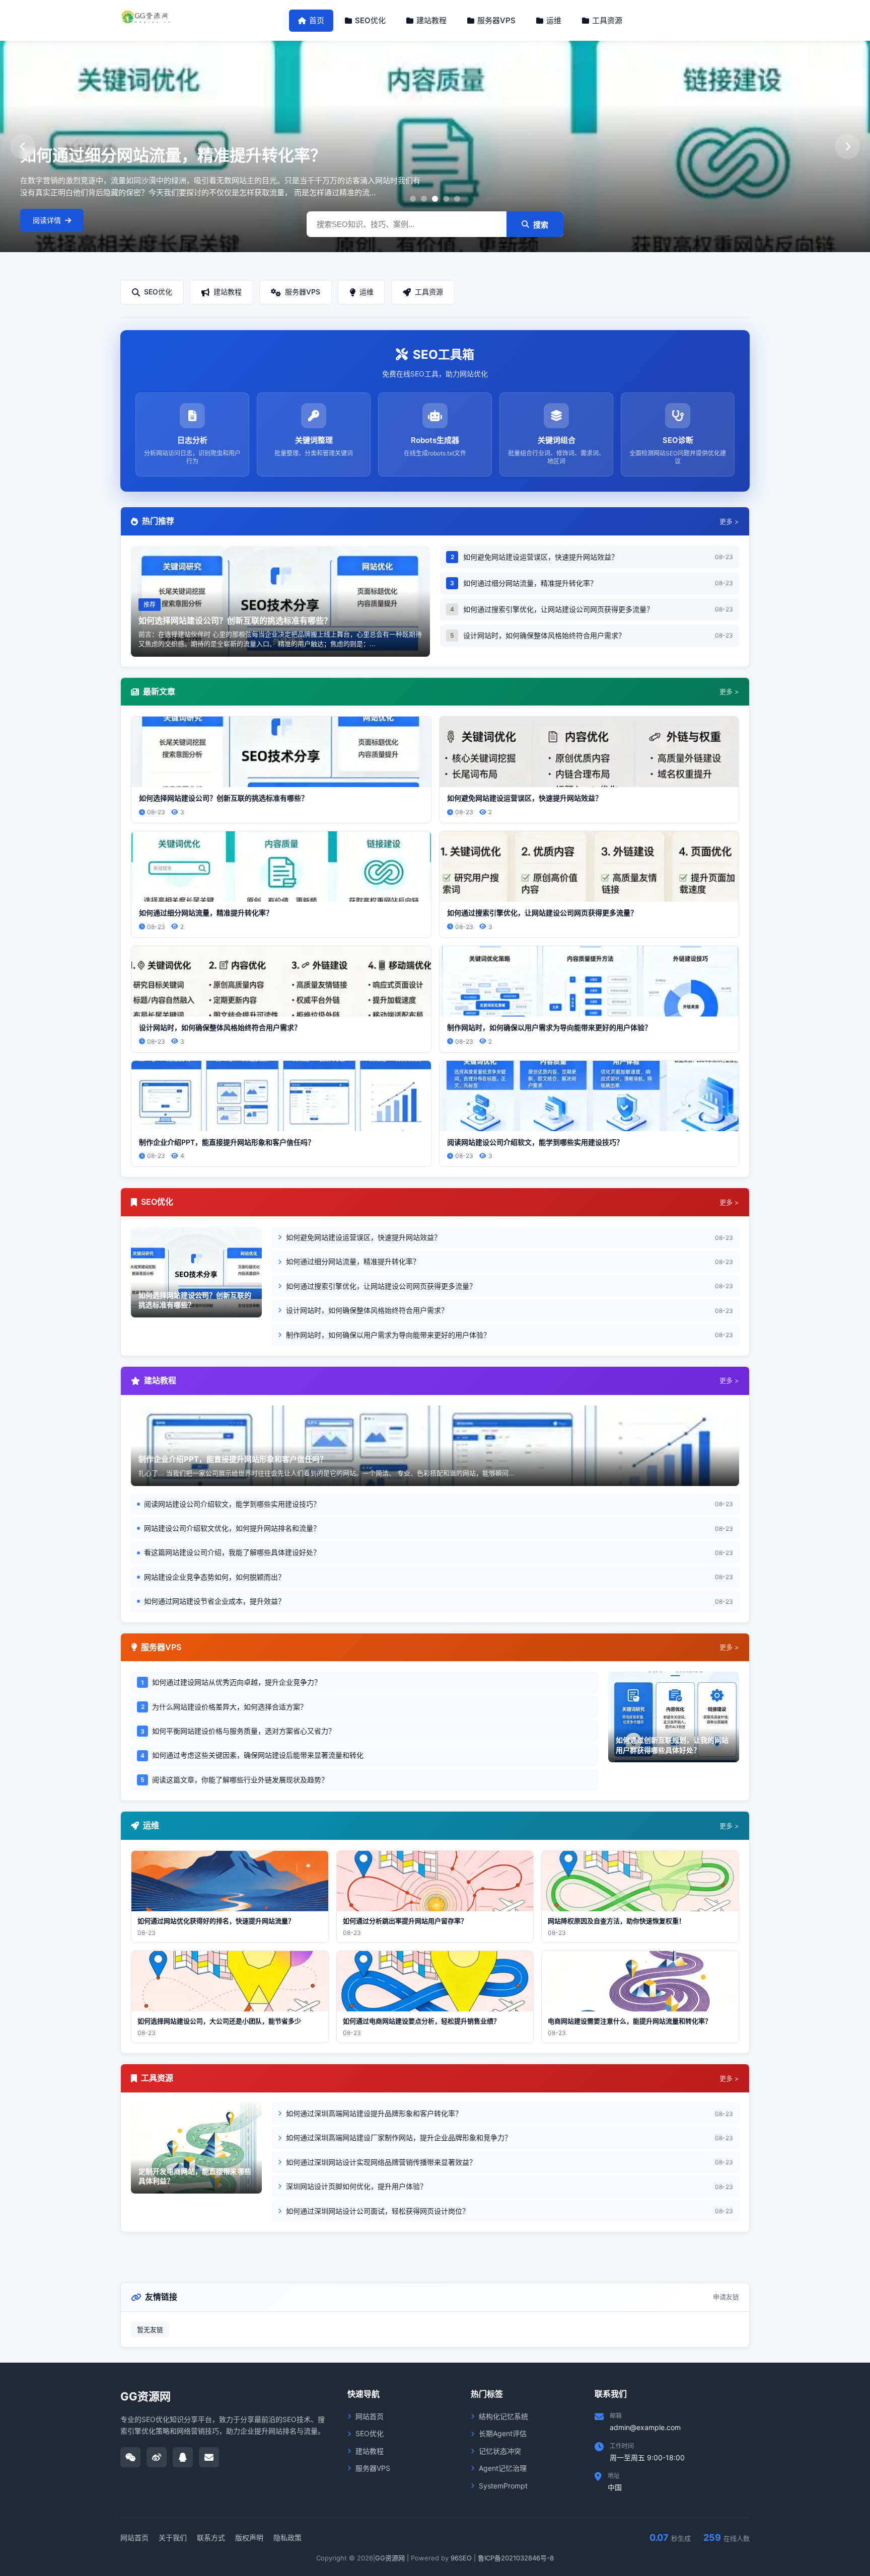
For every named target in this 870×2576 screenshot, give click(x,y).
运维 (554, 20)
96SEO (461, 2558)
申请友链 (726, 2297)
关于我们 (173, 2538)
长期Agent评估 (503, 2433)
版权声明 (249, 2538)
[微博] (157, 2457)
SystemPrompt (503, 2486)
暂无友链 (150, 2329)
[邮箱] (209, 2457)
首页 (317, 20)
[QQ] (183, 2457)
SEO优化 (370, 20)
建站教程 (431, 20)
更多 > (729, 521)
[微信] (130, 2457)
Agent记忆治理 (503, 2468)
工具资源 (607, 20)
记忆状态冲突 (500, 2451)
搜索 (541, 225)
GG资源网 (390, 2558)
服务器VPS (496, 20)
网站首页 (370, 2416)
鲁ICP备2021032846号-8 (516, 2558)
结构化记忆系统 (503, 2416)
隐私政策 (287, 2538)
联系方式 (211, 2538)
